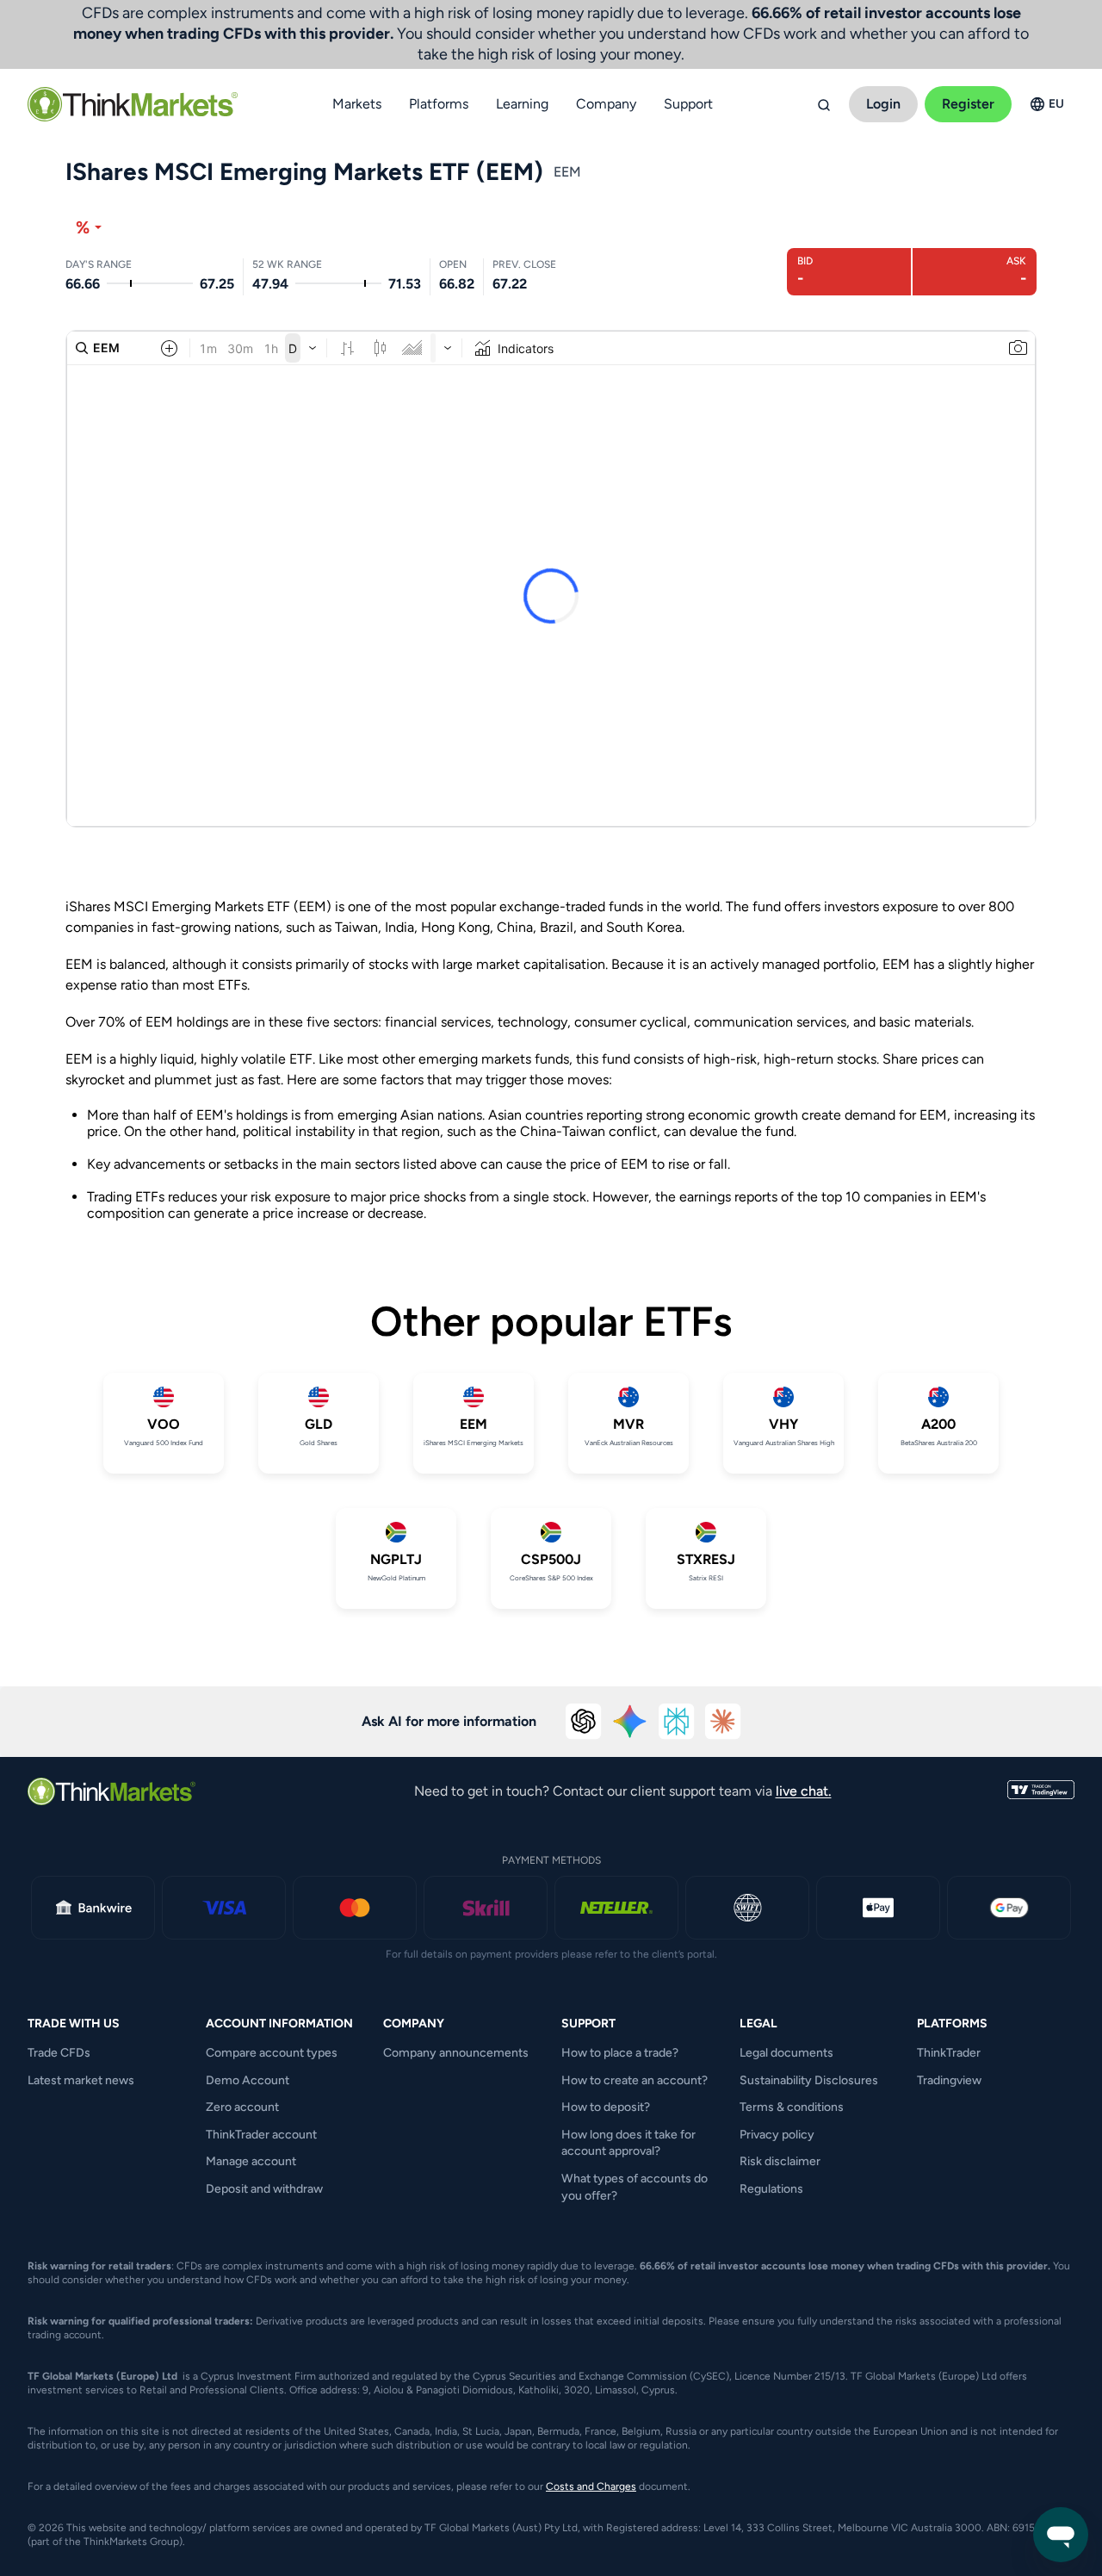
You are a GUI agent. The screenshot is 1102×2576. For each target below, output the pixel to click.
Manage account (251, 2161)
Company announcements (456, 2053)
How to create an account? (635, 2080)
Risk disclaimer (780, 2161)
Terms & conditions (792, 2107)
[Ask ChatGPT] (584, 1722)
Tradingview (949, 2080)
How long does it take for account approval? (628, 2143)
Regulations (771, 2189)
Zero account (242, 2107)
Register (968, 104)
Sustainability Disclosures (809, 2080)
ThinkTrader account (261, 2135)
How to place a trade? (620, 2053)
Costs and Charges (591, 2486)
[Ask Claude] (723, 1722)
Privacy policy (777, 2135)
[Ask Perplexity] (677, 1722)
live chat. (804, 1791)
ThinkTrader (949, 2053)
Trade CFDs (59, 2053)
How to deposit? (606, 2107)
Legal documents (786, 2053)
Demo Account (248, 2080)
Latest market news (81, 2080)
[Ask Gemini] (630, 1722)
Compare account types (272, 2053)
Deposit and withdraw (264, 2189)
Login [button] (883, 104)
